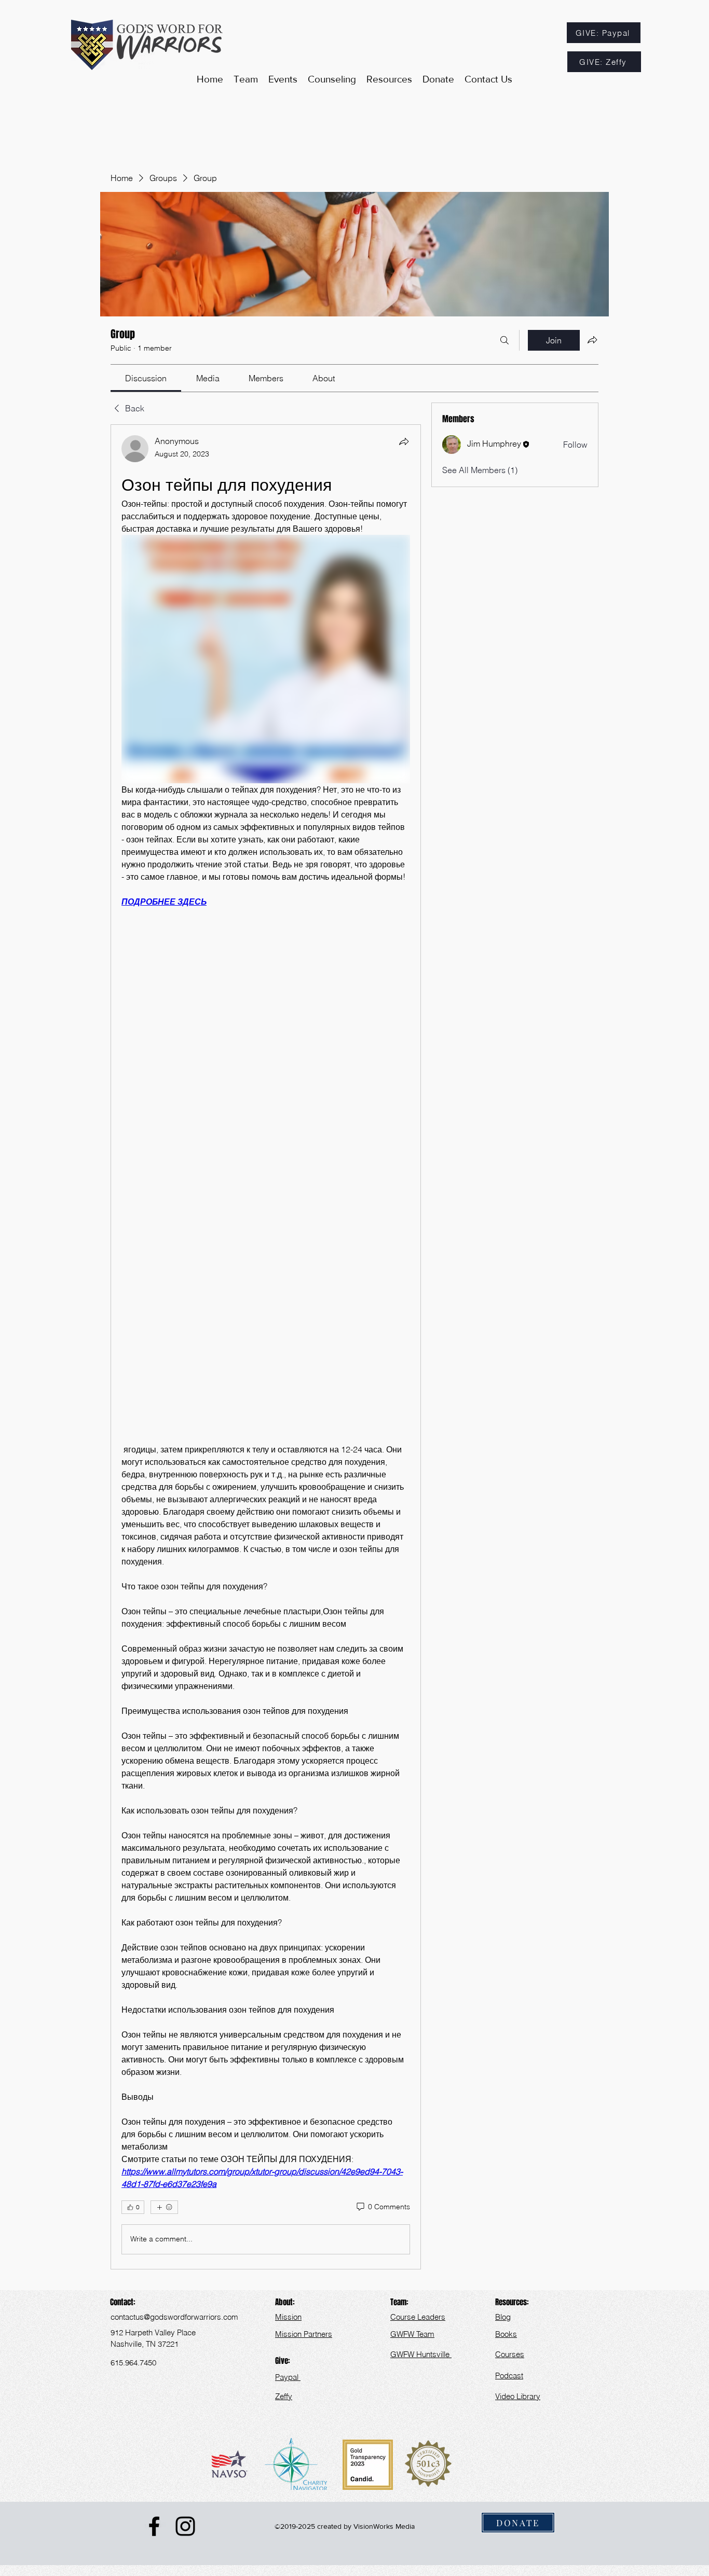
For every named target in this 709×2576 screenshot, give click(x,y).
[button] (389, 79)
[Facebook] (154, 2526)
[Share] (404, 441)
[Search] (505, 340)
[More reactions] (164, 2207)
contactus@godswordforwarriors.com (174, 2317)
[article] (266, 1347)
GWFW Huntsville (421, 2354)
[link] (146, 378)
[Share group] (592, 340)
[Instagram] (185, 2526)
